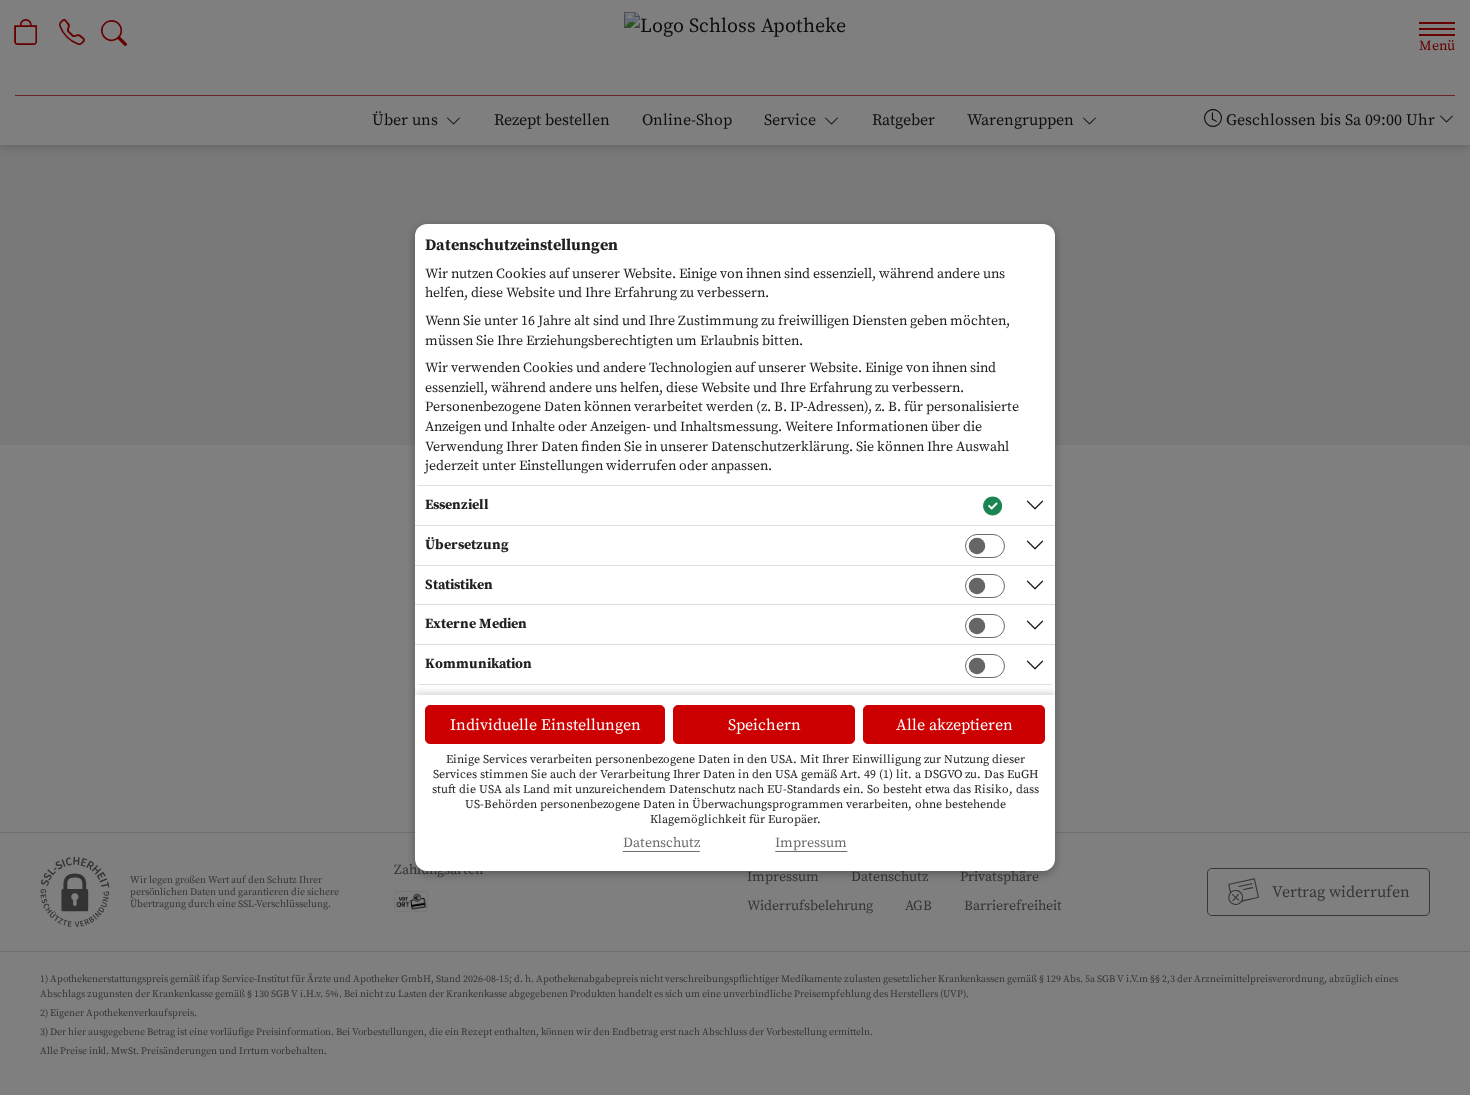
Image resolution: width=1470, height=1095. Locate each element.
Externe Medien (476, 624)
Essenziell (457, 505)
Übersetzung (467, 545)
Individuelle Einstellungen (545, 725)
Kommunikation (478, 664)
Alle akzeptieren (954, 725)
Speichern (764, 725)
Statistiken (459, 585)
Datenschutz (661, 843)
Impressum (811, 843)
